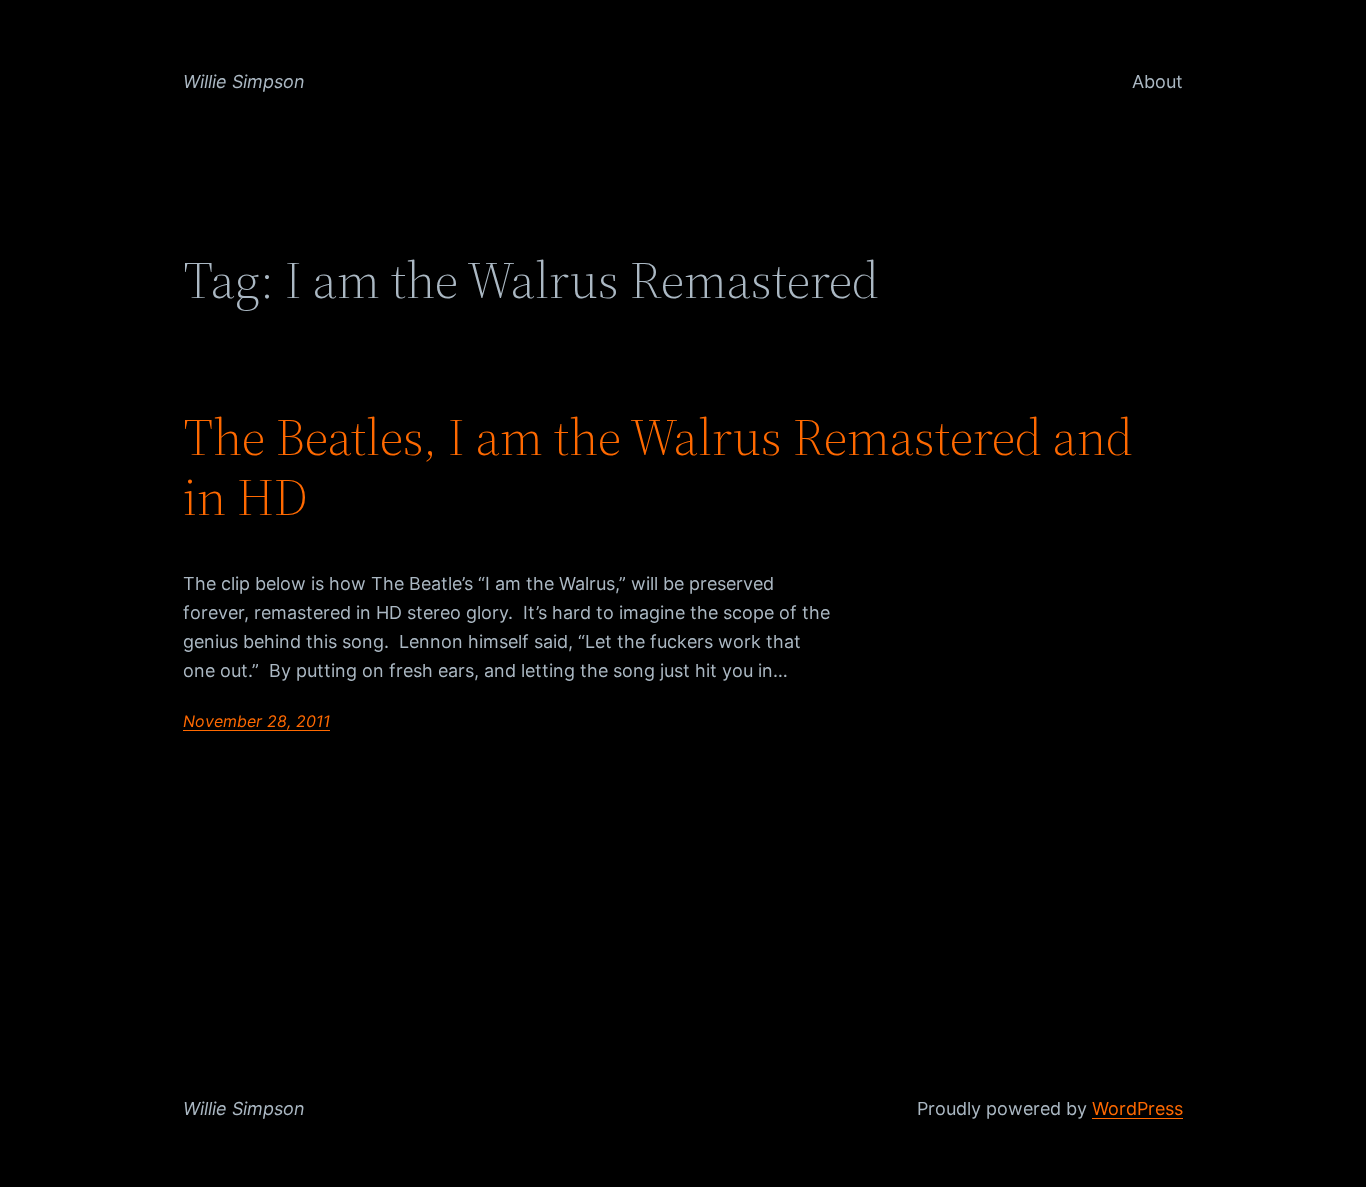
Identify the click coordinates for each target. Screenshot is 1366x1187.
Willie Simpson (244, 81)
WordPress (1137, 1108)
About (1157, 81)
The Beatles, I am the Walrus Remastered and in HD (658, 467)
